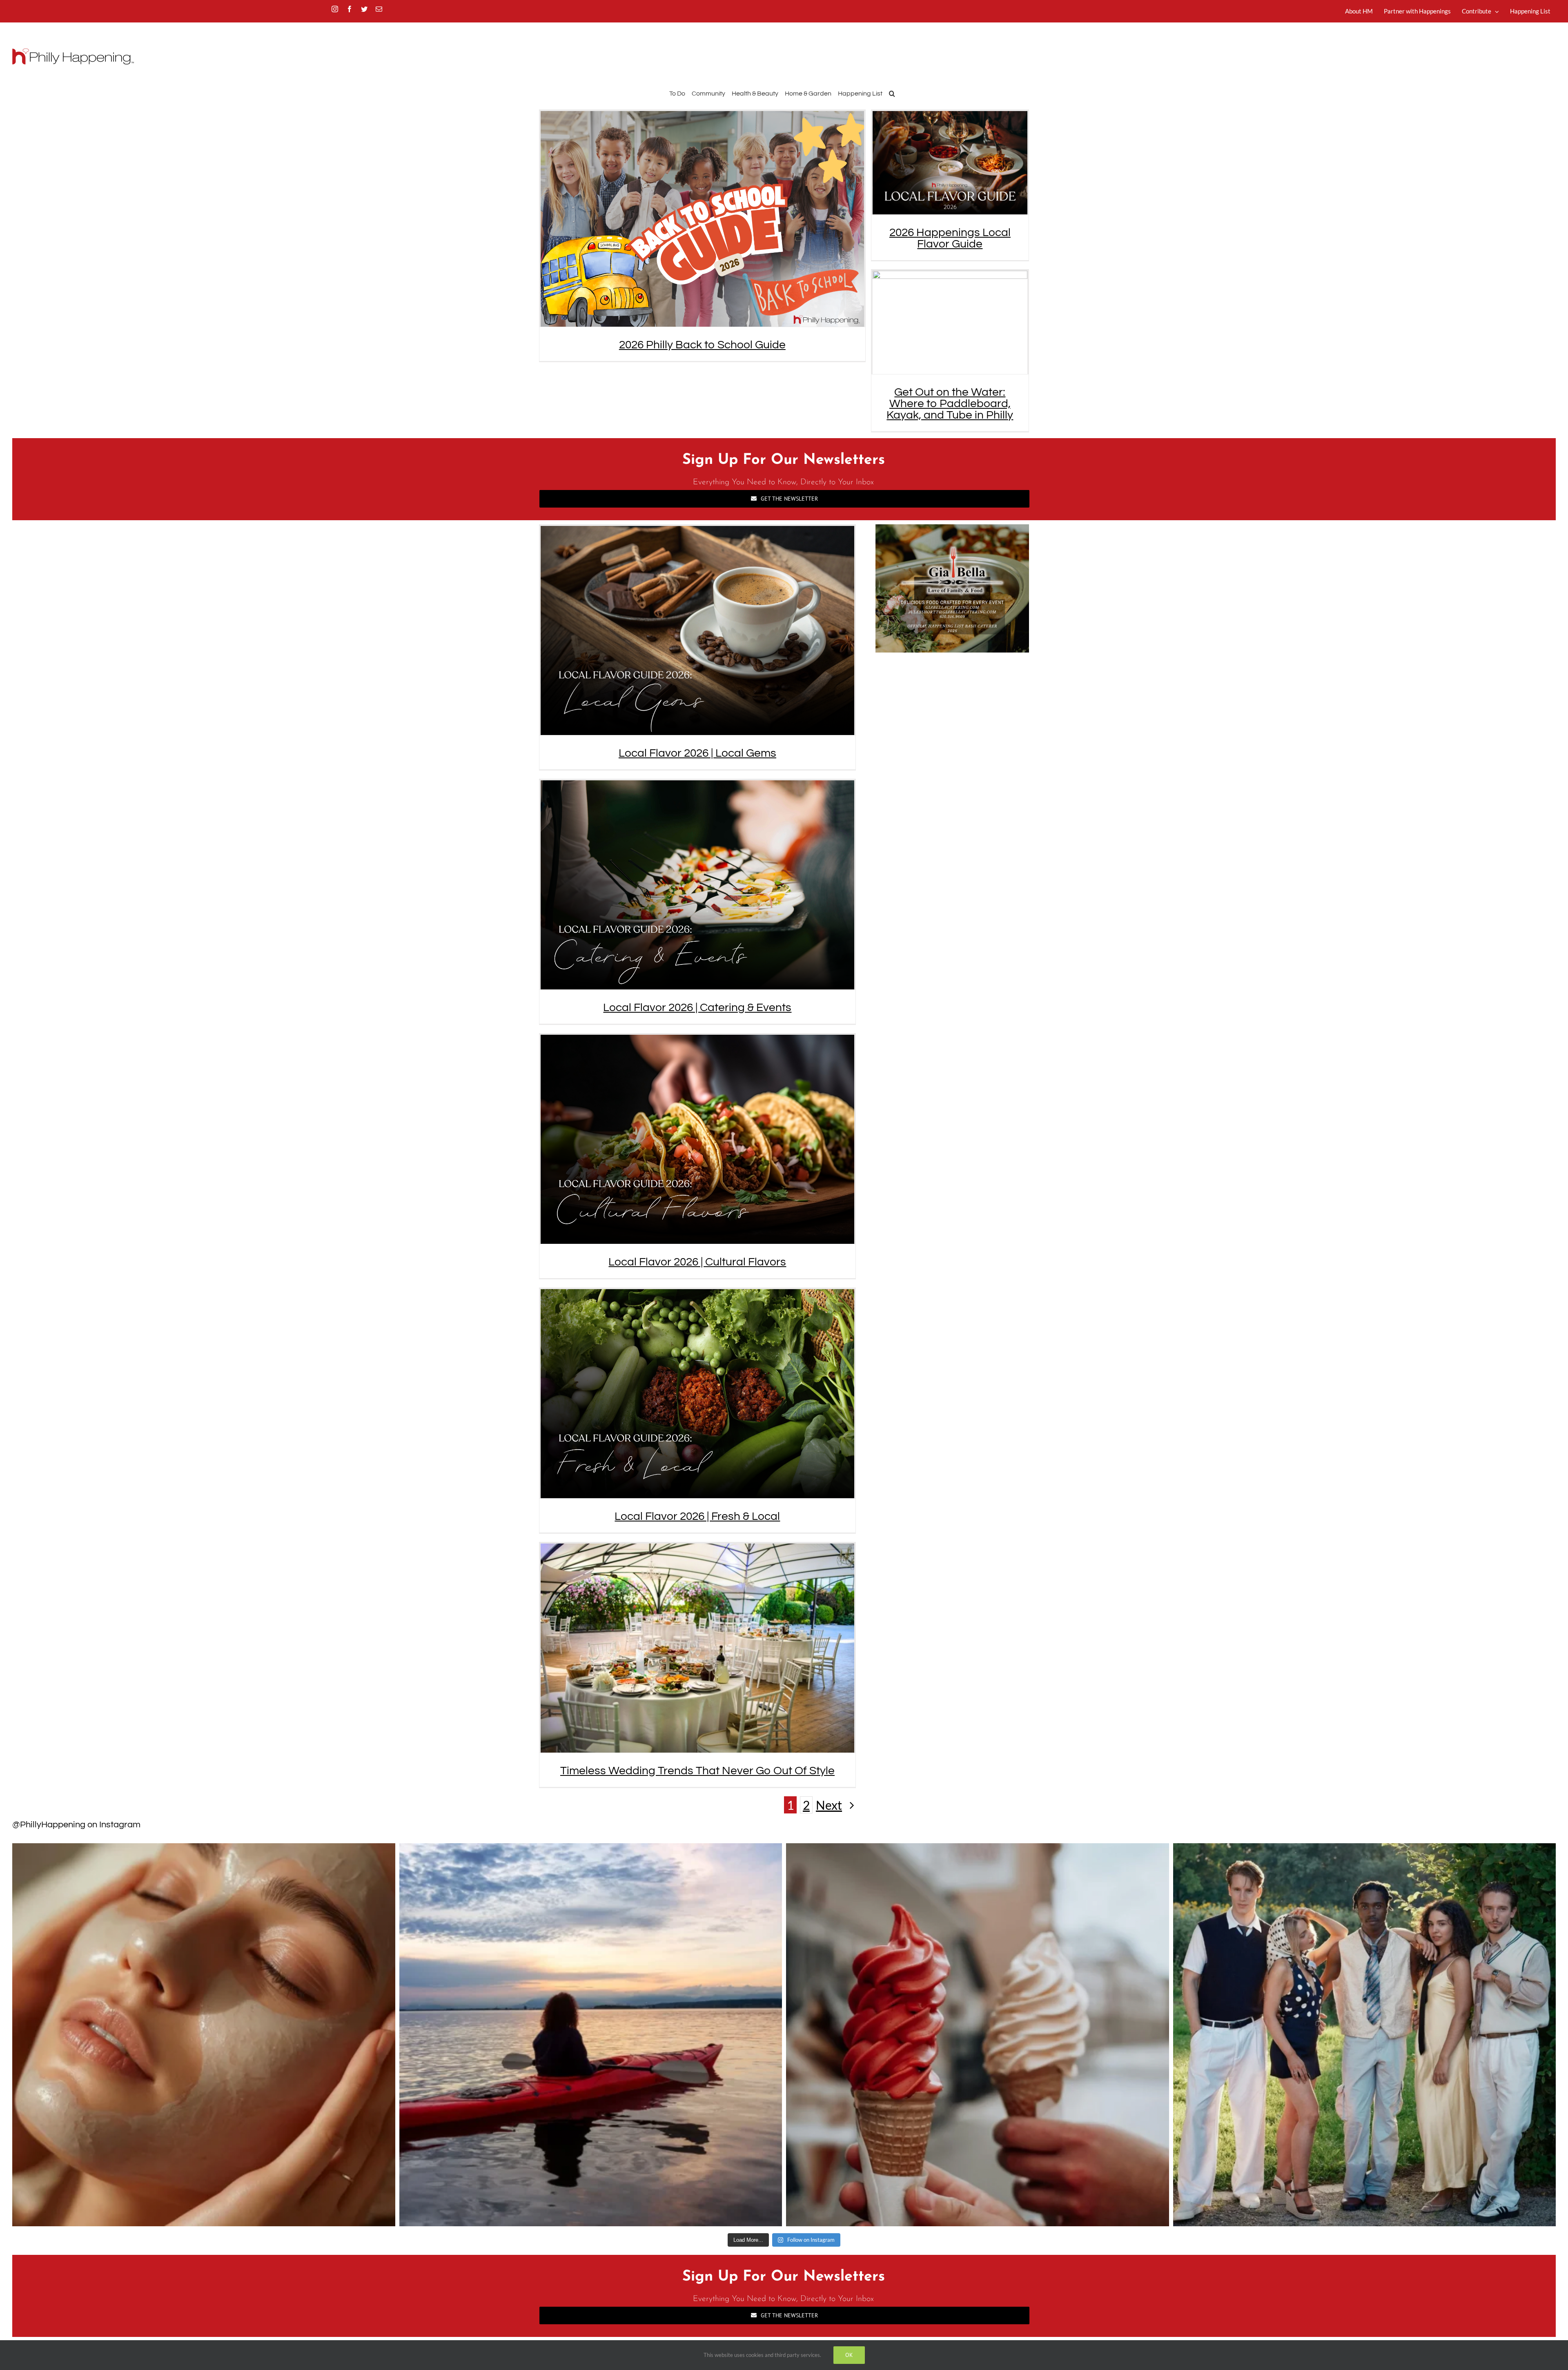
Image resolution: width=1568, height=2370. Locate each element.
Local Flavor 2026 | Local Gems (697, 753)
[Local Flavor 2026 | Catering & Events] (697, 885)
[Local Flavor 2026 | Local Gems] (697, 630)
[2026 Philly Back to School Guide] (702, 219)
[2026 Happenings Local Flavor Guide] (950, 163)
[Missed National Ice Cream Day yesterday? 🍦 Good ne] (978, 2035)
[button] (892, 92)
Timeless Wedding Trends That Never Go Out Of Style (697, 1771)
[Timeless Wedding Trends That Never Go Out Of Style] (697, 1648)
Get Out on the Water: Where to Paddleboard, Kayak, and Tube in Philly (950, 404)
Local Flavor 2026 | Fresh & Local (697, 1516)
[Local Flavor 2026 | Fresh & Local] (697, 1394)
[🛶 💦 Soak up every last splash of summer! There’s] (591, 2035)
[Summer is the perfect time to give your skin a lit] (204, 2035)
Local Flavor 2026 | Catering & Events (697, 1008)
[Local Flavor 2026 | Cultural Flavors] (697, 1139)
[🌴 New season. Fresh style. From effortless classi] (1365, 2035)
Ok (849, 2355)
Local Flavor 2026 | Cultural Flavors (697, 1262)
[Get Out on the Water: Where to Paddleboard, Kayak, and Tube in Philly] (950, 322)
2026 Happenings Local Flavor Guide (950, 238)
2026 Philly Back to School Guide (702, 345)
